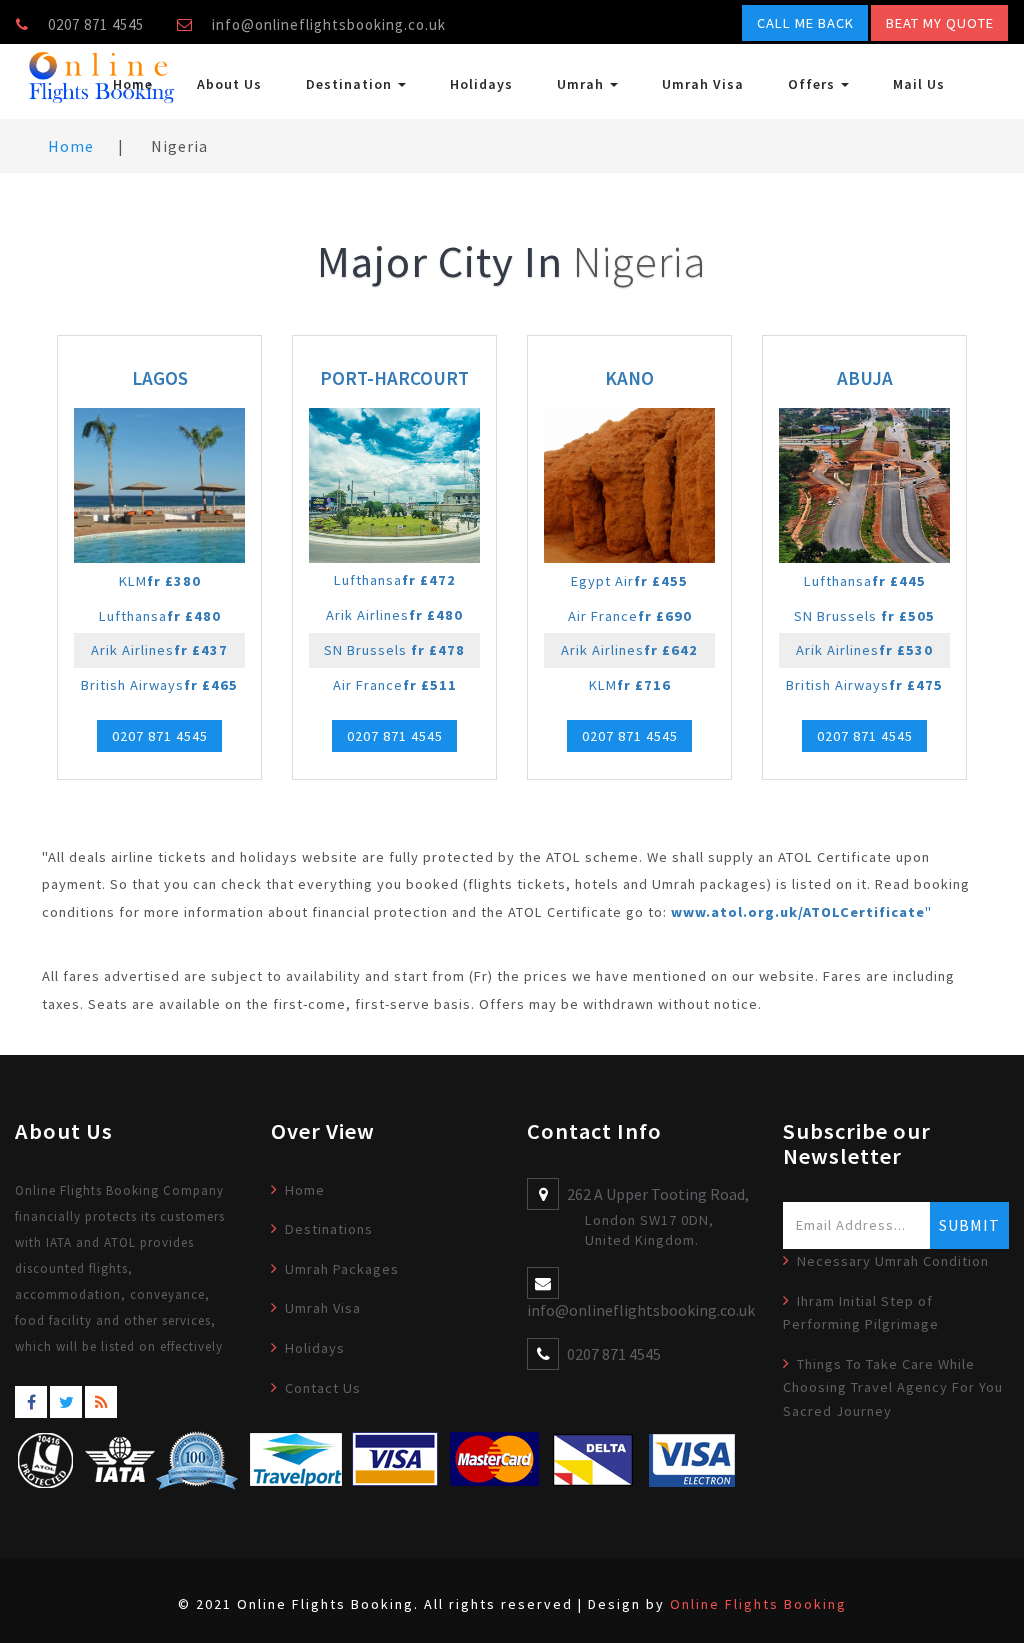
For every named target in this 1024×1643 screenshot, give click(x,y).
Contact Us (323, 1388)
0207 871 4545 (160, 736)
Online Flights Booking (758, 1604)
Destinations (329, 1229)
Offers (813, 84)
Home (133, 84)
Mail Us (919, 84)
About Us (229, 84)
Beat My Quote (940, 23)
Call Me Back (805, 23)
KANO (629, 378)
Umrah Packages (342, 1269)
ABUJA (865, 378)
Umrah (582, 84)
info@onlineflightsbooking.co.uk (329, 24)
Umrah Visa (703, 84)
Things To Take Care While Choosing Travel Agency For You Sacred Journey (893, 1387)
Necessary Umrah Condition (893, 1261)
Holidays (481, 84)
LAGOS (160, 378)
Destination (351, 84)
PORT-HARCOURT (394, 378)
